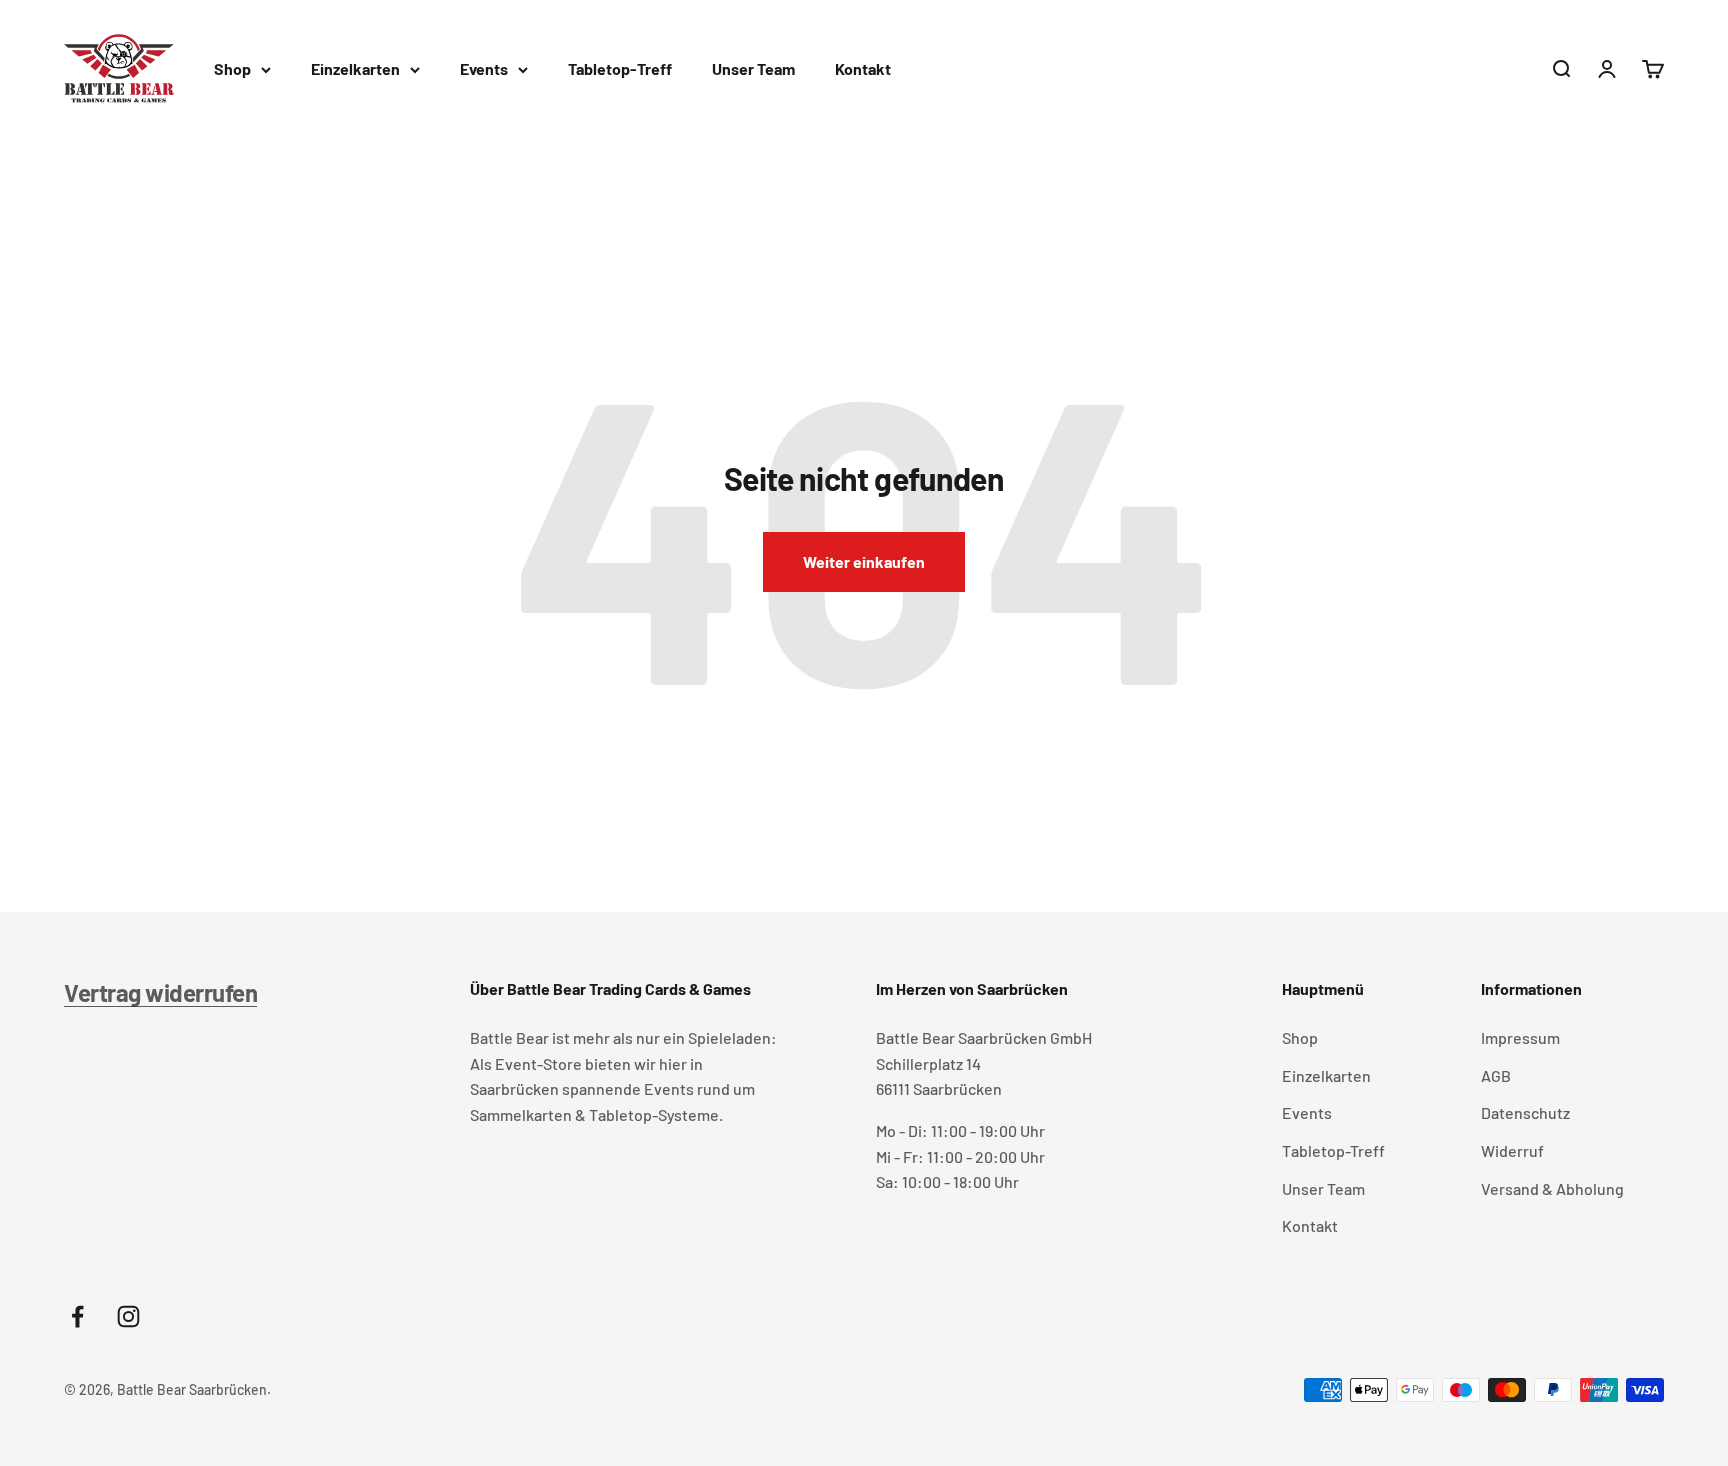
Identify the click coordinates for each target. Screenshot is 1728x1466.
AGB (1496, 1075)
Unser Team (753, 68)
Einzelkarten (355, 68)
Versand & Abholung (1552, 1188)
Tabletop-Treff (620, 68)
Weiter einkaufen (864, 561)
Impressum (1520, 1037)
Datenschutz (1525, 1112)
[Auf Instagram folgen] (128, 1316)
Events (484, 68)
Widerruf (1512, 1150)
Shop (232, 68)
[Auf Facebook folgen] (77, 1316)
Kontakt (863, 68)
